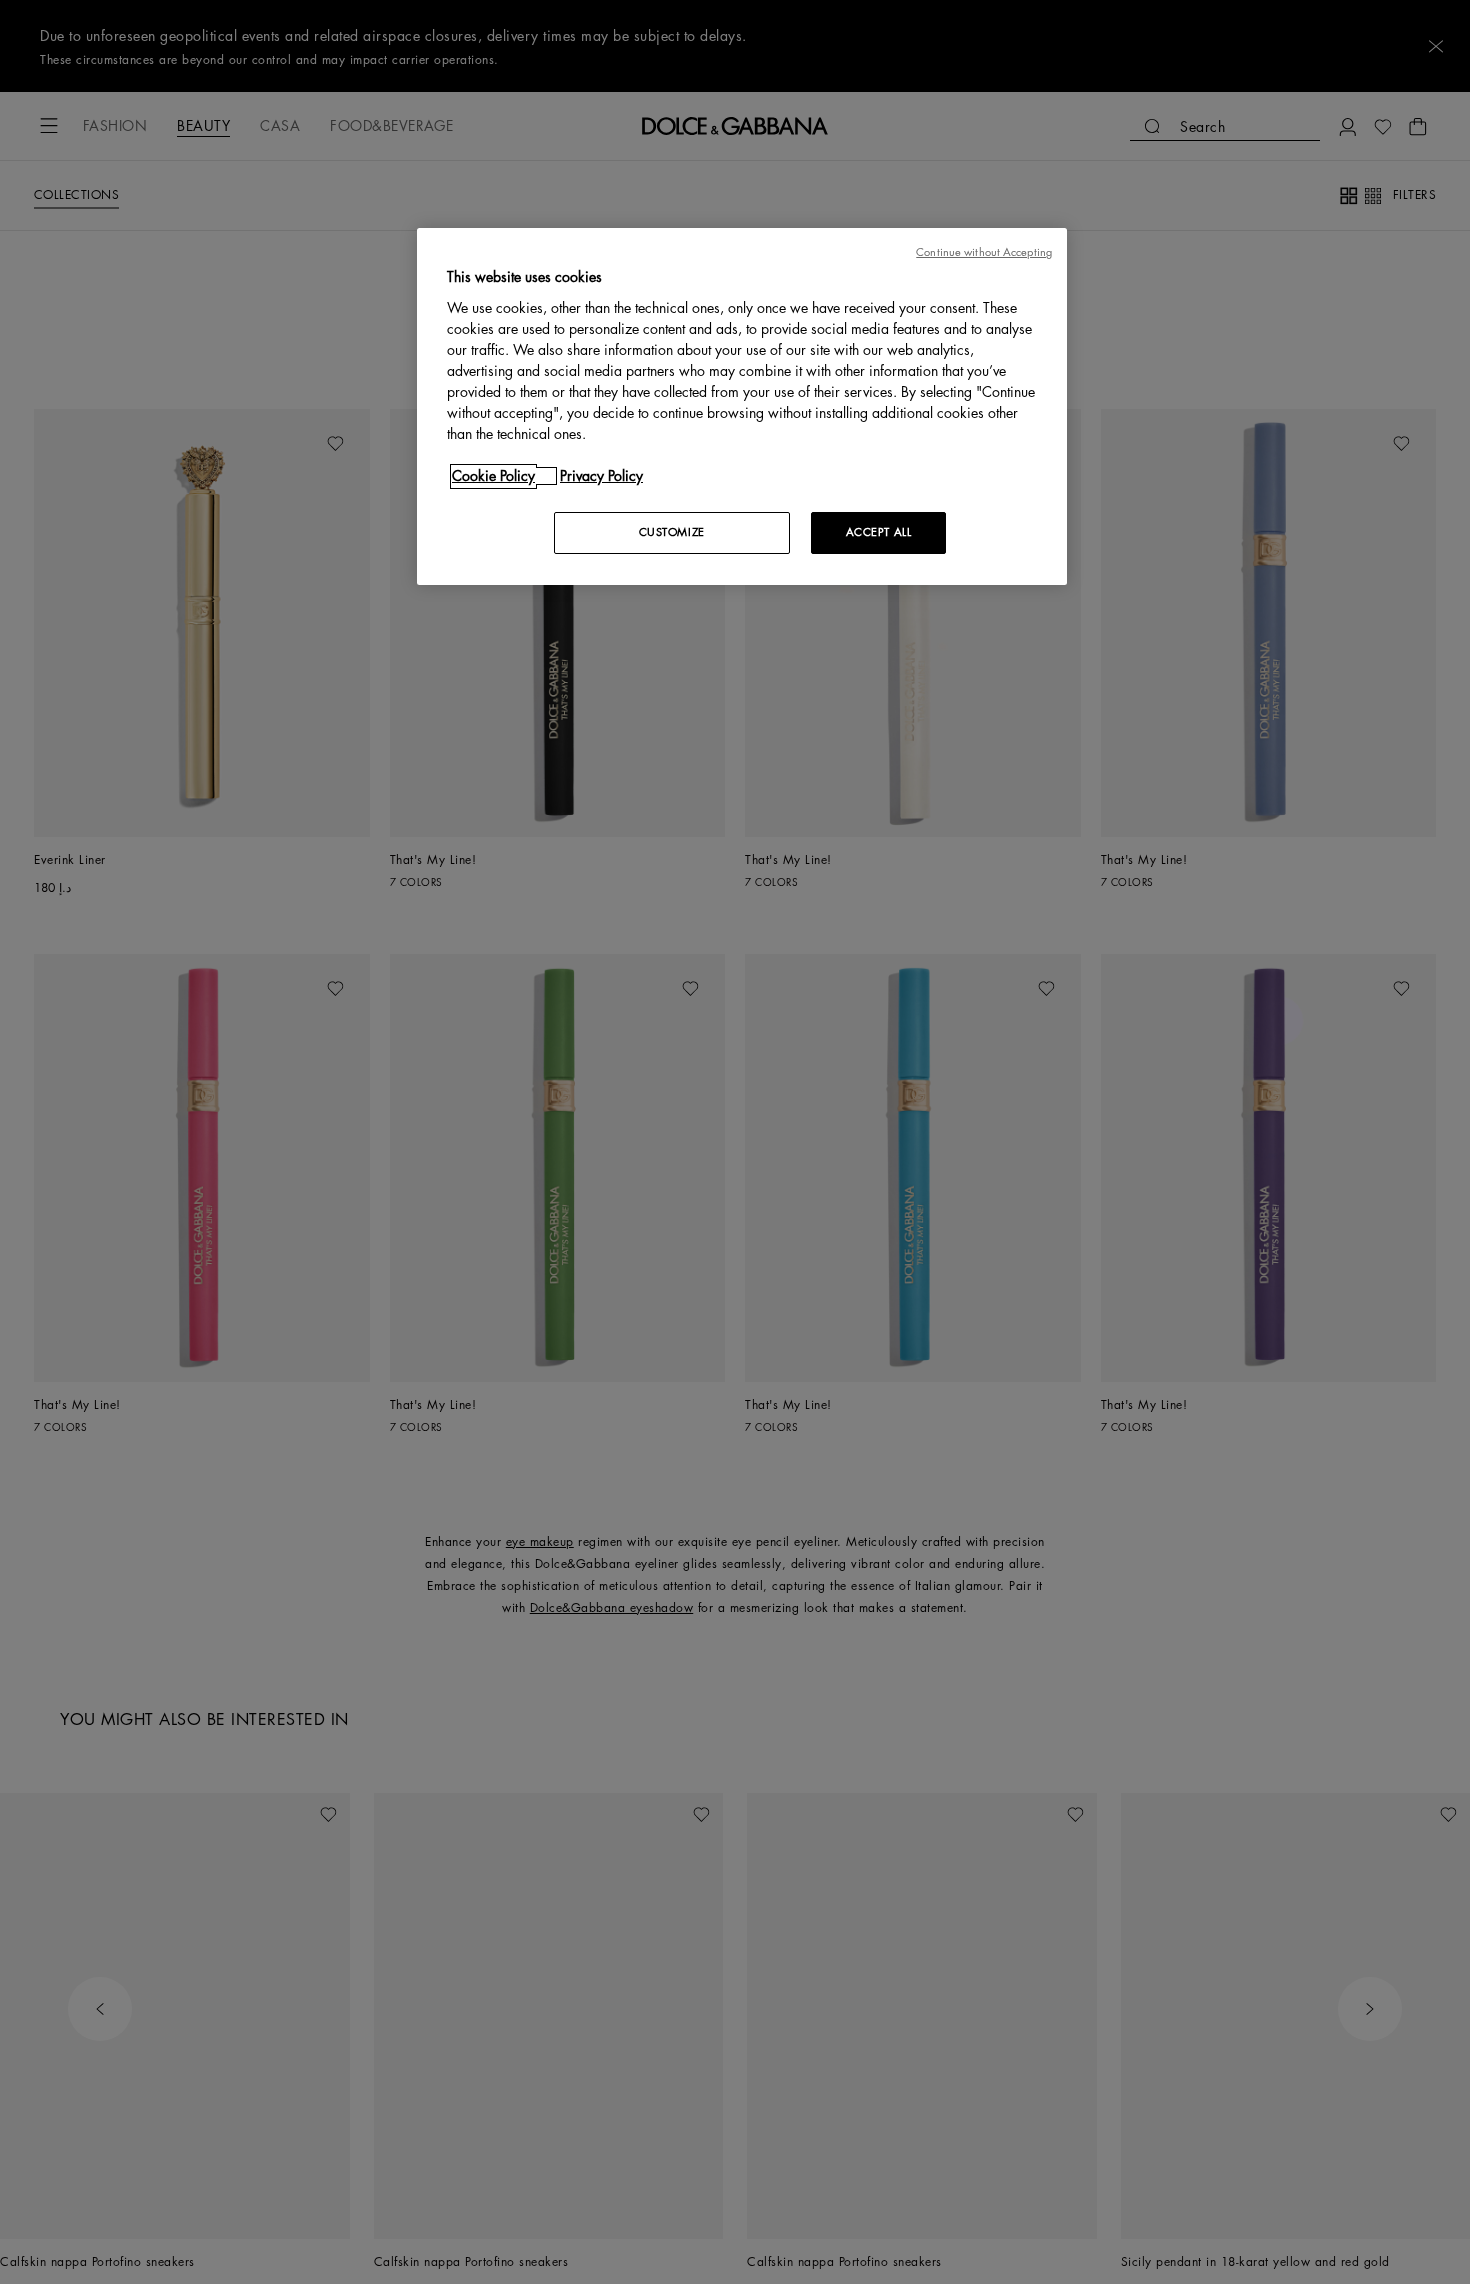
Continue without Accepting (984, 252)
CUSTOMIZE (672, 532)
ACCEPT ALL (879, 532)
